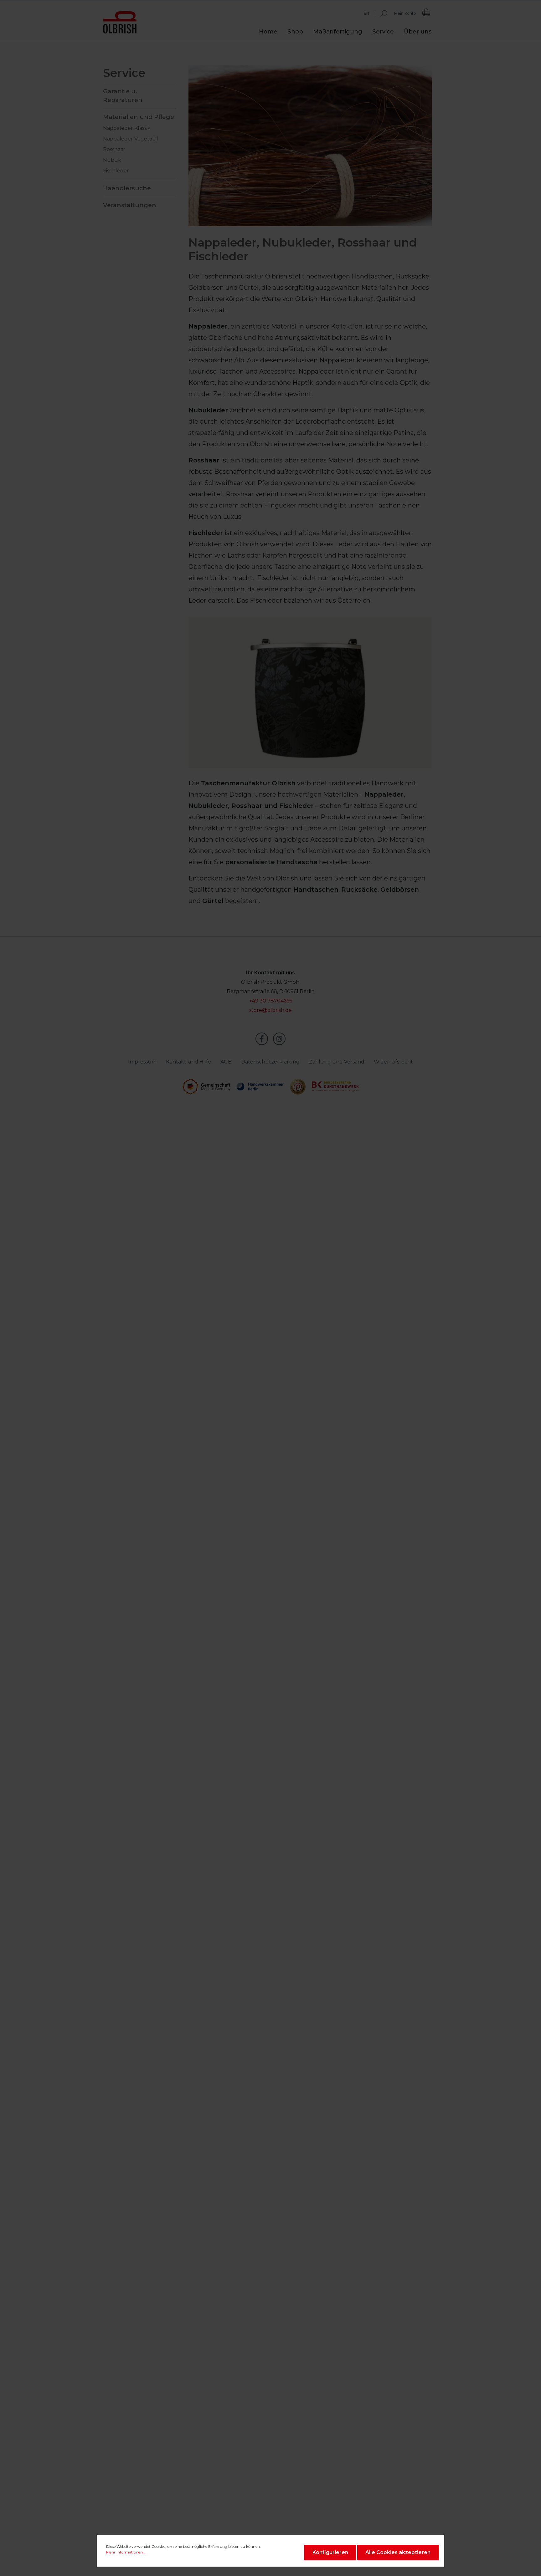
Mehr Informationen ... (126, 2552)
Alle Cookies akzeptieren (398, 2552)
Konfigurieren (330, 2552)
